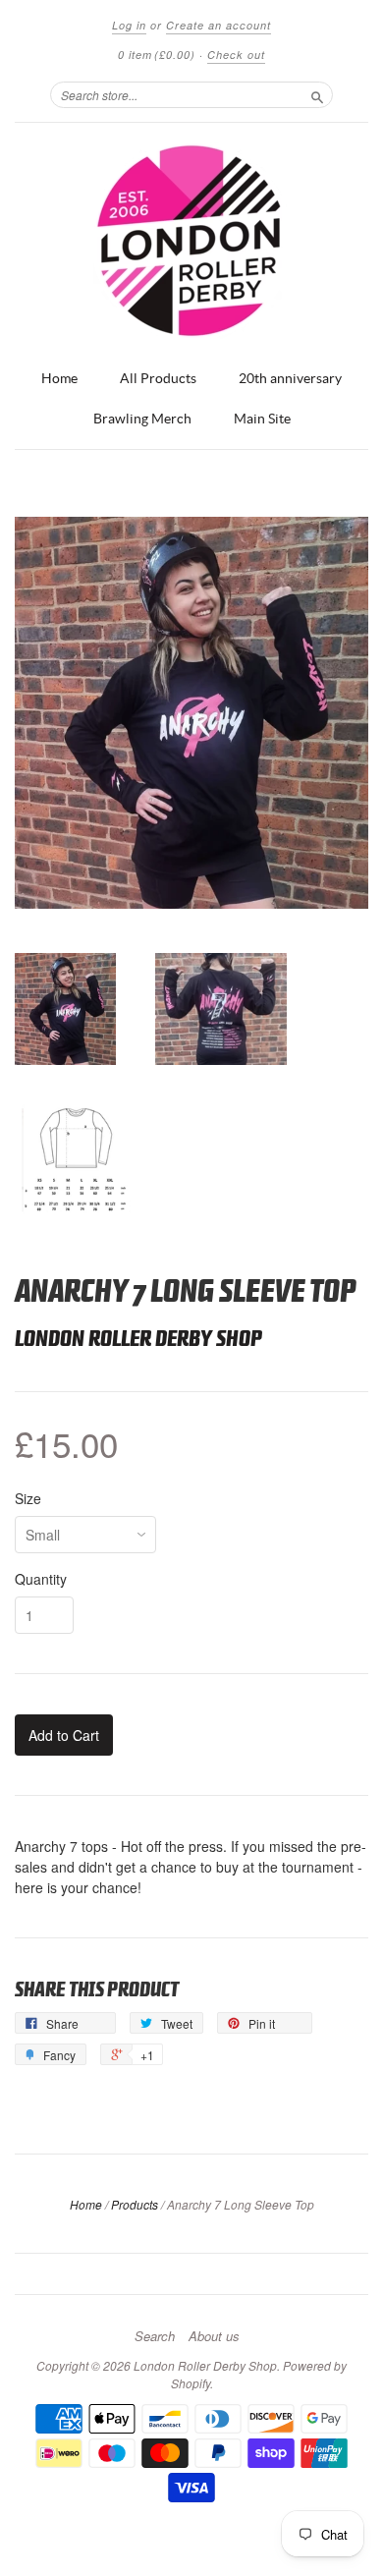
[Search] (317, 94)
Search (155, 2336)
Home (59, 378)
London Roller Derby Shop (138, 1339)
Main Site (262, 419)
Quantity (41, 1579)
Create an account (219, 25)
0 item (157, 55)
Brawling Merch (142, 419)
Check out (236, 55)
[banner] (191, 241)
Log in (129, 25)
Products (135, 2204)
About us (214, 2336)
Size (28, 1498)
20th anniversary (290, 378)
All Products (158, 378)
